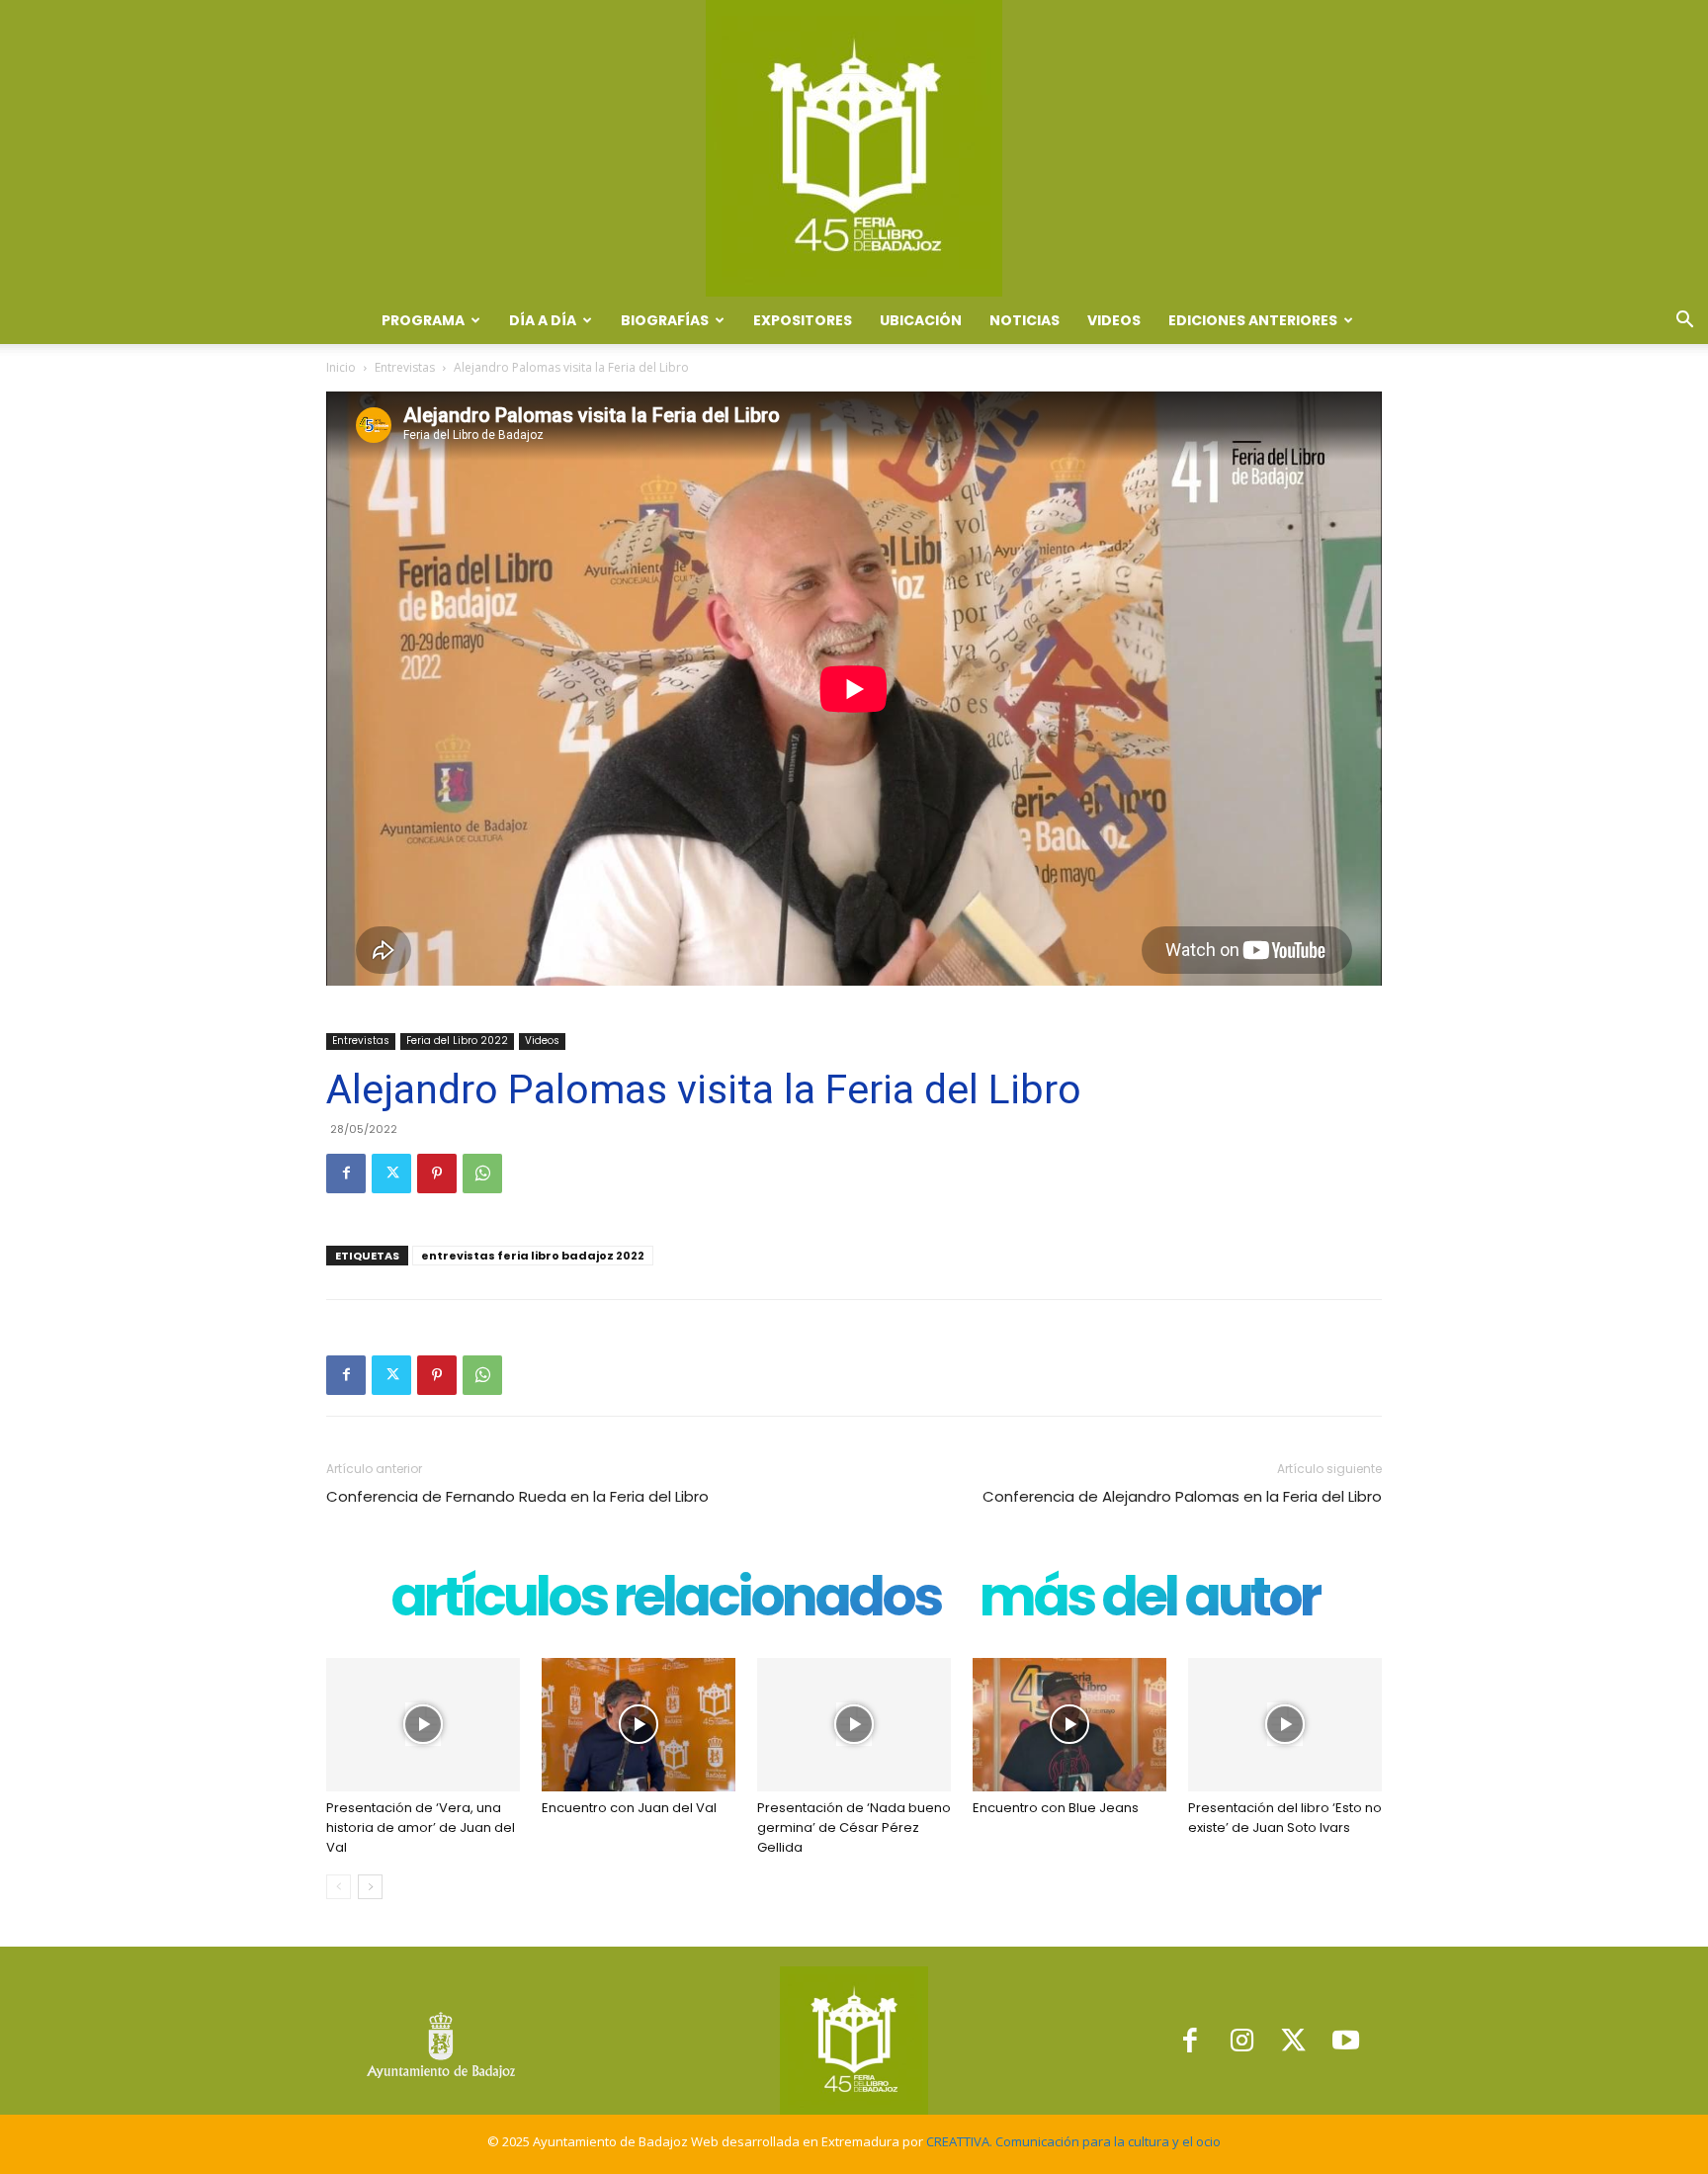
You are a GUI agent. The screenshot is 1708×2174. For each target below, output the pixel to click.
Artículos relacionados (665, 1601)
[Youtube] (1346, 2040)
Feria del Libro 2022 (457, 1041)
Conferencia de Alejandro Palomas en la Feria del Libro (1182, 1496)
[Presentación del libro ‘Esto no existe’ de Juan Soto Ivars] (1285, 1725)
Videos (1114, 320)
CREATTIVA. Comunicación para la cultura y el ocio (1073, 2141)
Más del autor (1149, 1601)
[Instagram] (1242, 2040)
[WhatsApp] (482, 1174)
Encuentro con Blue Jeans (1056, 1808)
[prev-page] (339, 1887)
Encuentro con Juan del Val (629, 1808)
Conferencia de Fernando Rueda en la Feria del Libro (517, 1496)
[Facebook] (346, 1174)
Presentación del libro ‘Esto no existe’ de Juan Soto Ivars (1285, 1818)
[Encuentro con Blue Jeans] (1069, 1725)
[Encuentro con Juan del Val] (639, 1725)
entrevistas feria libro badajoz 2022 (533, 1256)
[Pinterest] (437, 1174)
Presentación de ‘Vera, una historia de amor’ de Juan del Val (421, 1827)
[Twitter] (391, 1174)
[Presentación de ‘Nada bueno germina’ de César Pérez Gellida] (854, 1725)
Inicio (341, 367)
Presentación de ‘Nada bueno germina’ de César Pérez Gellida (854, 1827)
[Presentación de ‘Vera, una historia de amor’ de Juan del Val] (423, 1725)
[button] (1684, 322)
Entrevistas (405, 367)
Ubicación (921, 320)
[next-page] (370, 1887)
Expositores (803, 320)
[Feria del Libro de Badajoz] (854, 148)
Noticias (1025, 320)
